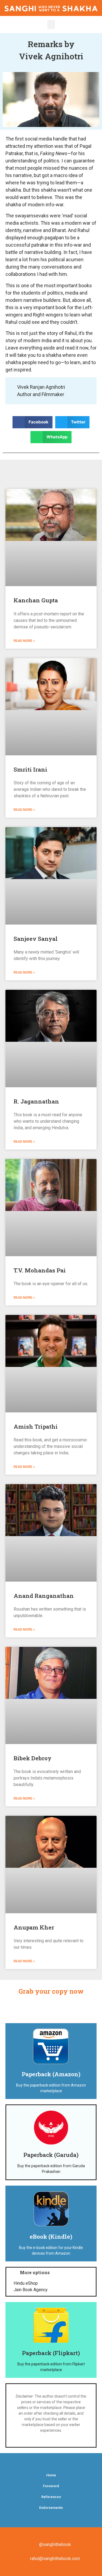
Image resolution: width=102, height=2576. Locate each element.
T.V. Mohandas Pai (40, 1270)
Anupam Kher (34, 1927)
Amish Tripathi (36, 1426)
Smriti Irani (30, 769)
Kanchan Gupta (36, 600)
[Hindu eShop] (51, 2283)
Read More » (24, 641)
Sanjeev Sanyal (36, 939)
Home (51, 2475)
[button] (51, 25)
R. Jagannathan (36, 1101)
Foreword (51, 2486)
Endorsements (51, 2508)
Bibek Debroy (33, 1758)
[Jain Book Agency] (51, 2290)
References (51, 2497)
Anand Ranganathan (44, 1596)
